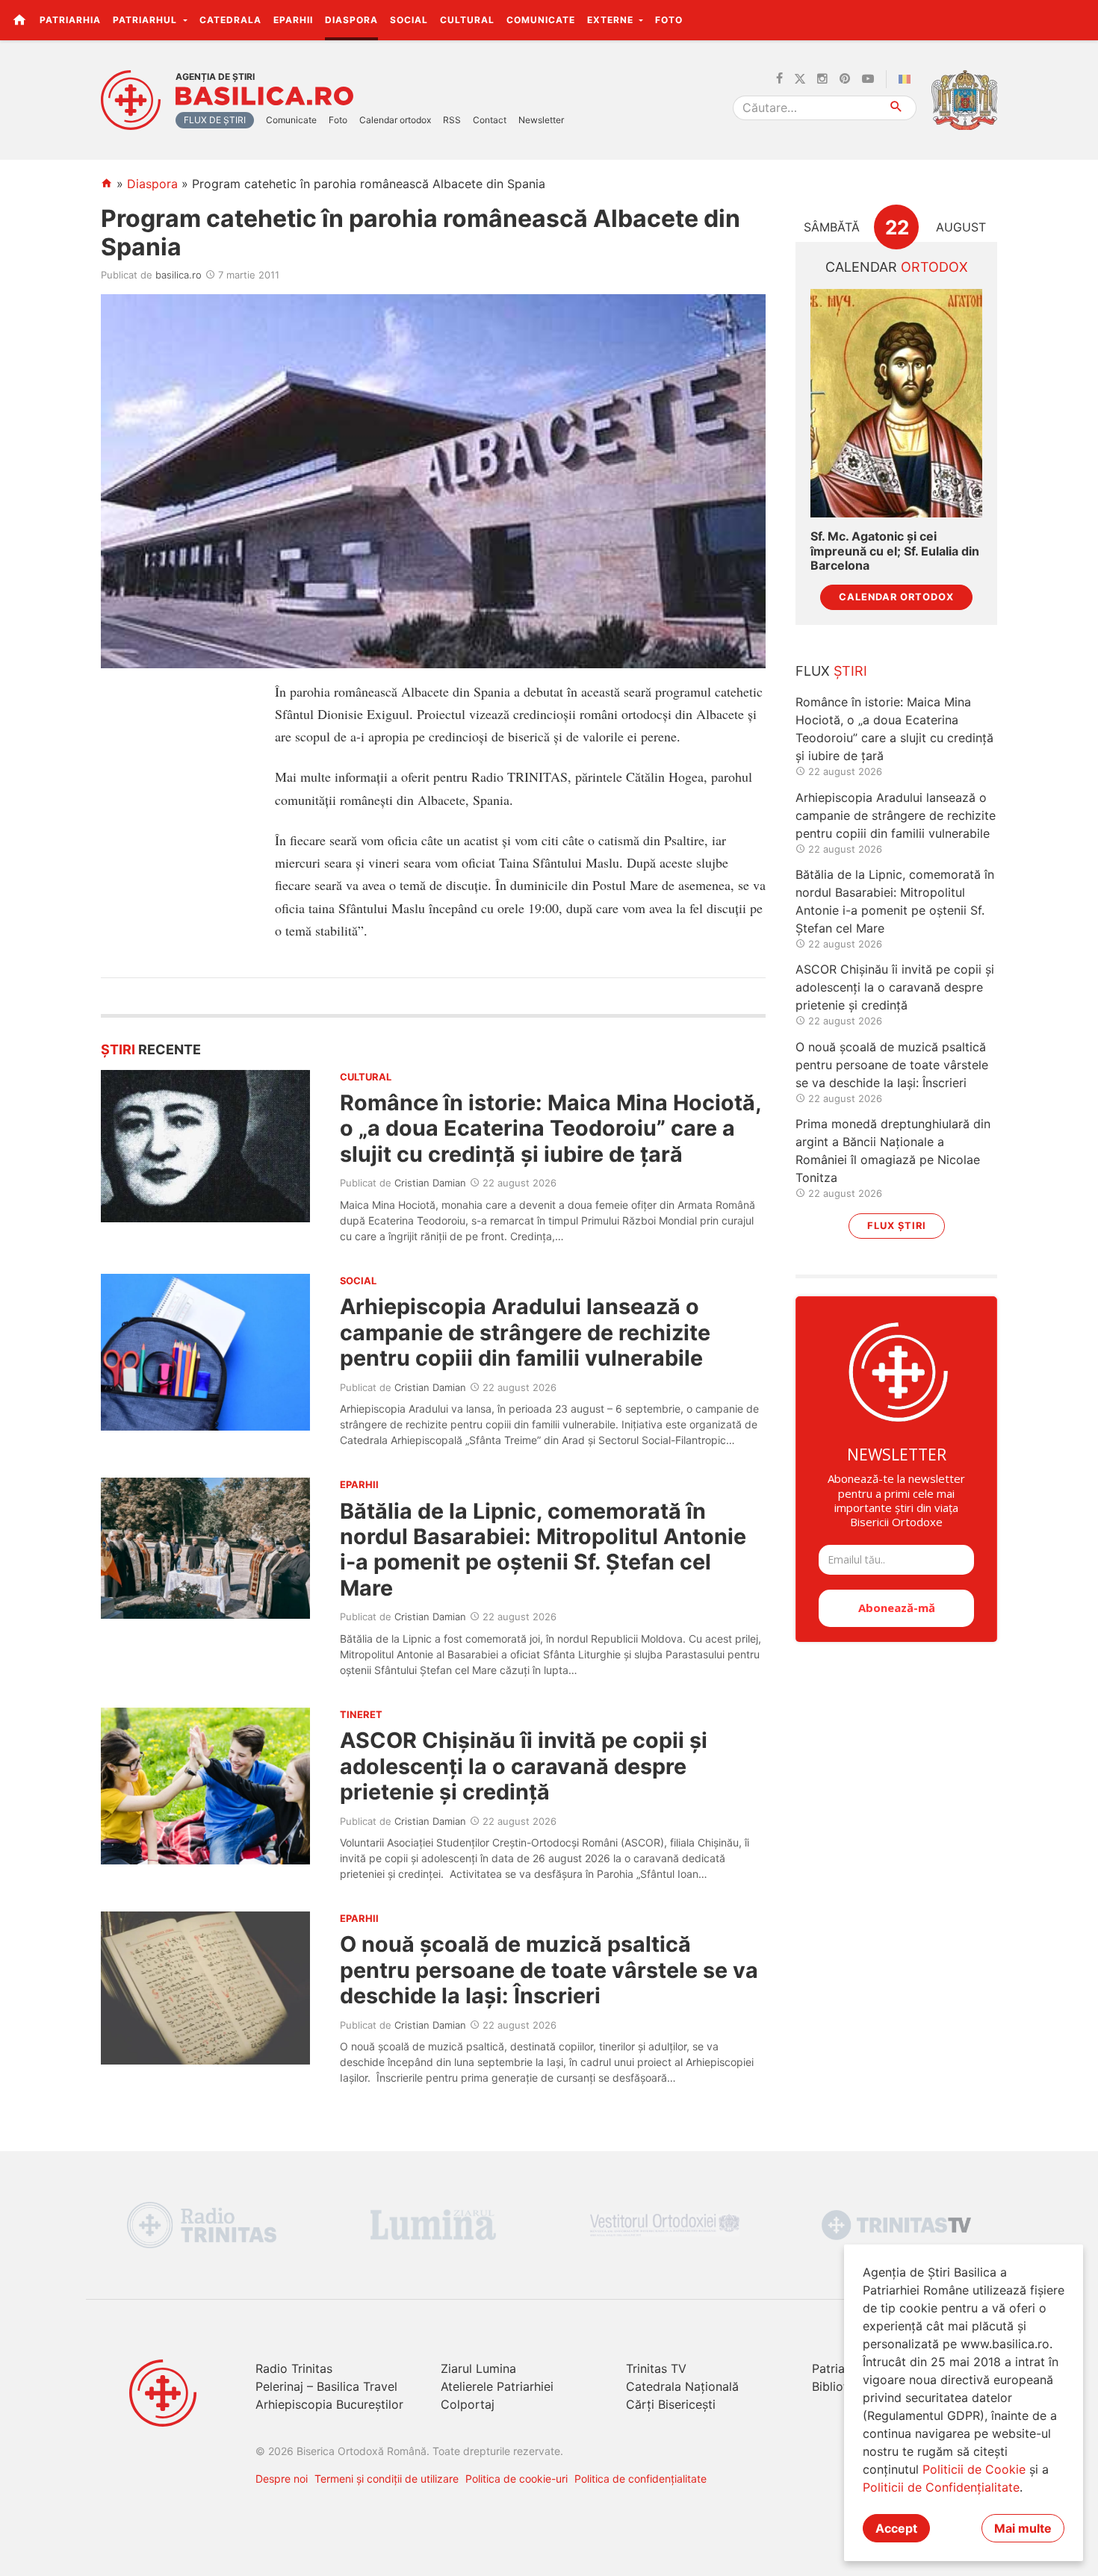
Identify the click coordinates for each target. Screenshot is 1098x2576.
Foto (669, 20)
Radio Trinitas (294, 2368)
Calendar (897, 267)
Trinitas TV (656, 2368)
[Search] (897, 108)
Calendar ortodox (395, 120)
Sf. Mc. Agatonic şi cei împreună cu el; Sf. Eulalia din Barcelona (895, 551)
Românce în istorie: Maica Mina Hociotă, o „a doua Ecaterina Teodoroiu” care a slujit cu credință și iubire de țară (550, 1128)
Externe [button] (612, 20)
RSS (452, 120)
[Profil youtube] (868, 79)
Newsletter (541, 120)
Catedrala (230, 20)
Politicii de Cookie (974, 2469)
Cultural (467, 20)
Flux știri (897, 1226)
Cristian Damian (430, 1183)
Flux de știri (215, 120)
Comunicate (541, 20)
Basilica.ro (264, 96)
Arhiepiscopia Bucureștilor (329, 2404)
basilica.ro (179, 275)
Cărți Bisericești (671, 2404)
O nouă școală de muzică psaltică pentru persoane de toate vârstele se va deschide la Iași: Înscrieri (549, 1970)
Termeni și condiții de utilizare (387, 2479)
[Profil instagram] (822, 79)
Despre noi (282, 2479)
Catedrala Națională (682, 2386)
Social (409, 20)
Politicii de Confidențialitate (941, 2487)
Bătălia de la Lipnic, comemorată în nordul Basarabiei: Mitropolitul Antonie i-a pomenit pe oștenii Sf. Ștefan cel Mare (543, 1549)
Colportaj (468, 2404)
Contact (490, 120)
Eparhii (293, 20)
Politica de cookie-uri (517, 2479)
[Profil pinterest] (845, 79)
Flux (831, 671)
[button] (1078, 19)
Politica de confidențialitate (640, 2479)
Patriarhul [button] (146, 20)
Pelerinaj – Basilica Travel (326, 2386)
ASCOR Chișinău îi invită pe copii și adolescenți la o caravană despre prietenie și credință (524, 1766)
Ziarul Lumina (478, 2368)
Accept (896, 2528)
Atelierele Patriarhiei (497, 2386)
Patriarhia (70, 20)
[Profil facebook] (779, 79)
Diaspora (351, 20)
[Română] (908, 79)
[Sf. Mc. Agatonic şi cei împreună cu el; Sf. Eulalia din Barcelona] (896, 404)
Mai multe (1023, 2528)
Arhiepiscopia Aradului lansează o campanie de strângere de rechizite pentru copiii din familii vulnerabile (525, 1332)
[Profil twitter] (800, 79)
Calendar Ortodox (896, 597)
